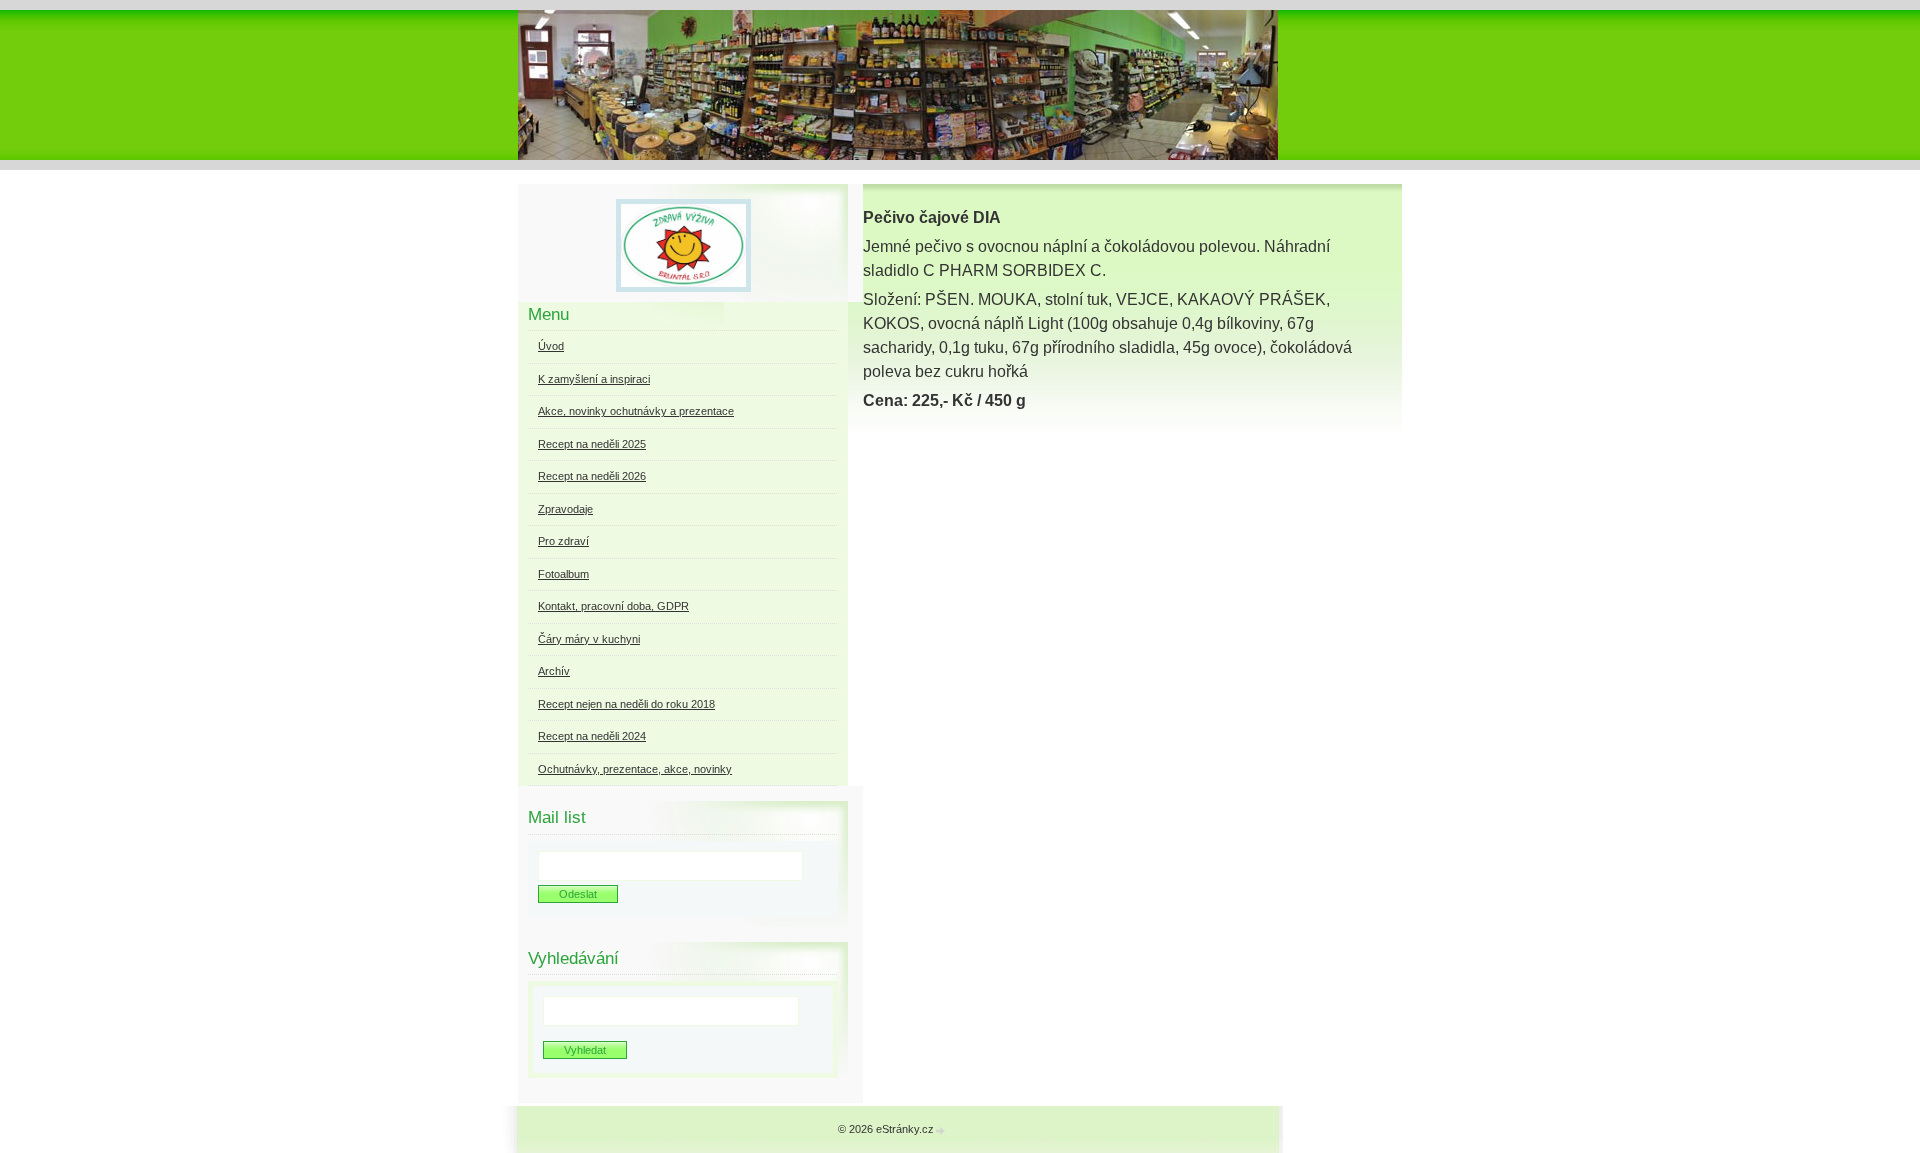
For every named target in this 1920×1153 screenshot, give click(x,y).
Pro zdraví (563, 541)
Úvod (551, 346)
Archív (554, 671)
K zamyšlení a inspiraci (594, 379)
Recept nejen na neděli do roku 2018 (626, 704)
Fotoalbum (563, 574)
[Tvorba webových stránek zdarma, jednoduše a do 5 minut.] (941, 1130)
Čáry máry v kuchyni (589, 639)
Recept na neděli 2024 (592, 736)
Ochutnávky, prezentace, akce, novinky (635, 769)
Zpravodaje (565, 509)
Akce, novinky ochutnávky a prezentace (636, 411)
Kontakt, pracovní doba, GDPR (613, 606)
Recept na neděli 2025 (592, 444)
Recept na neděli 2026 (592, 476)
